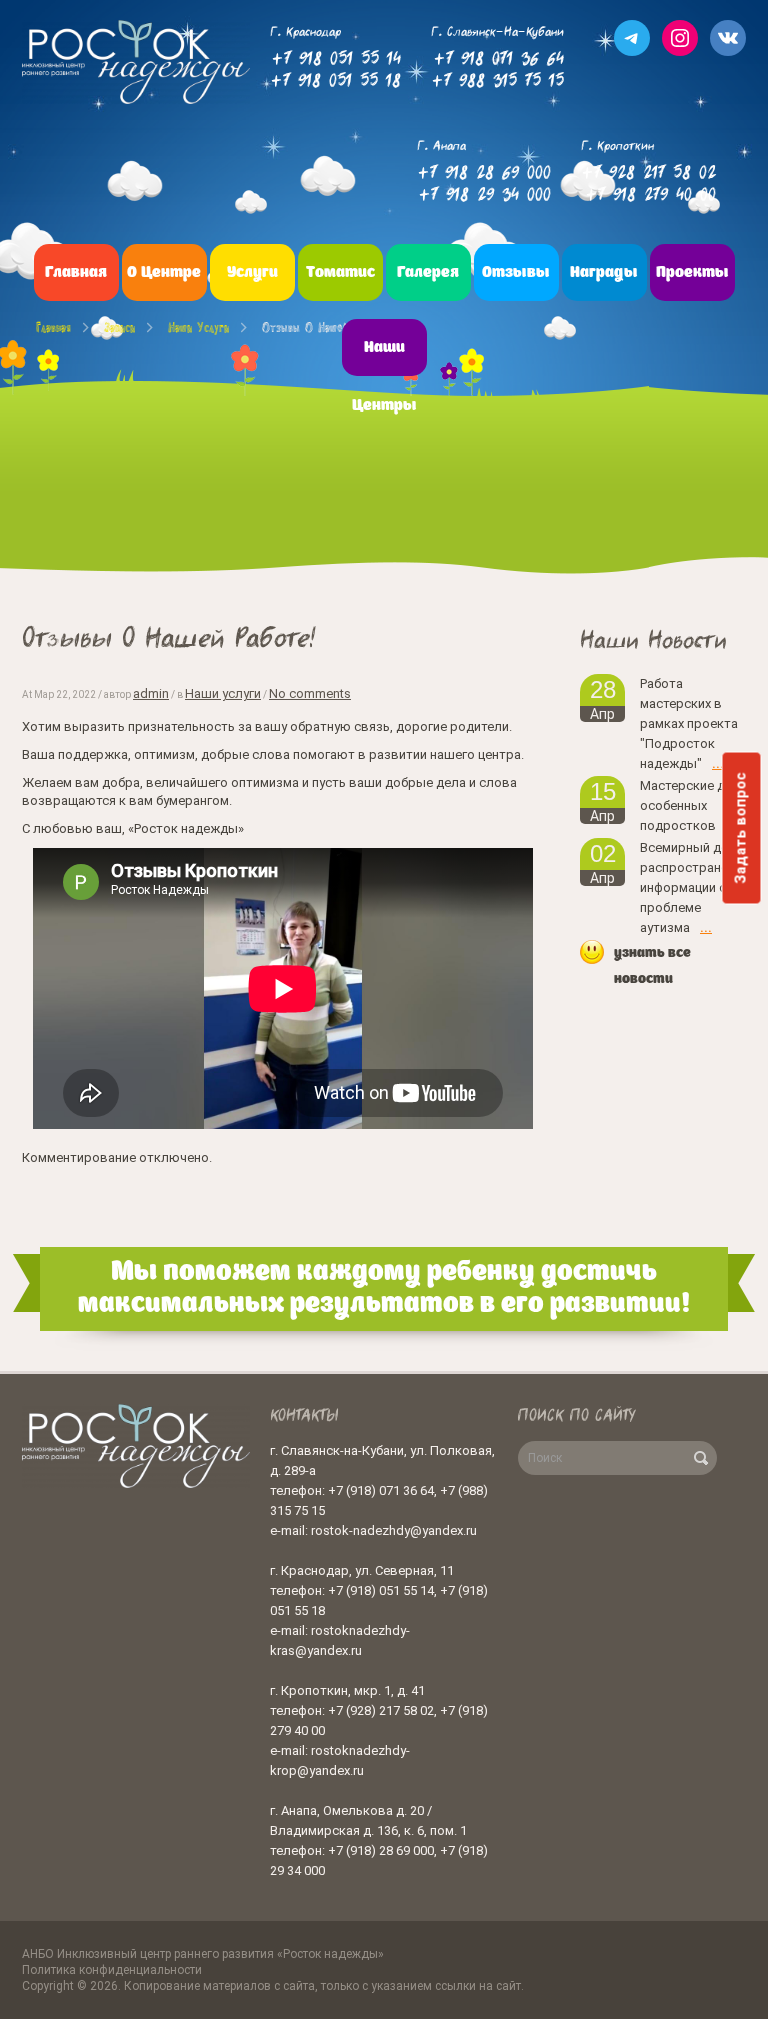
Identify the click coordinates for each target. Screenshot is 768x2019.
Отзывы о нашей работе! (326, 327)
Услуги (252, 273)
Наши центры (384, 377)
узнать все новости (652, 966)
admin (151, 693)
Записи (119, 327)
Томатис (340, 273)
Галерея (428, 273)
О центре (164, 273)
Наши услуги (198, 327)
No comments (310, 693)
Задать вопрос (741, 827)
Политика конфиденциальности (112, 1970)
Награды (604, 273)
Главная (76, 273)
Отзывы (516, 273)
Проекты (692, 273)
